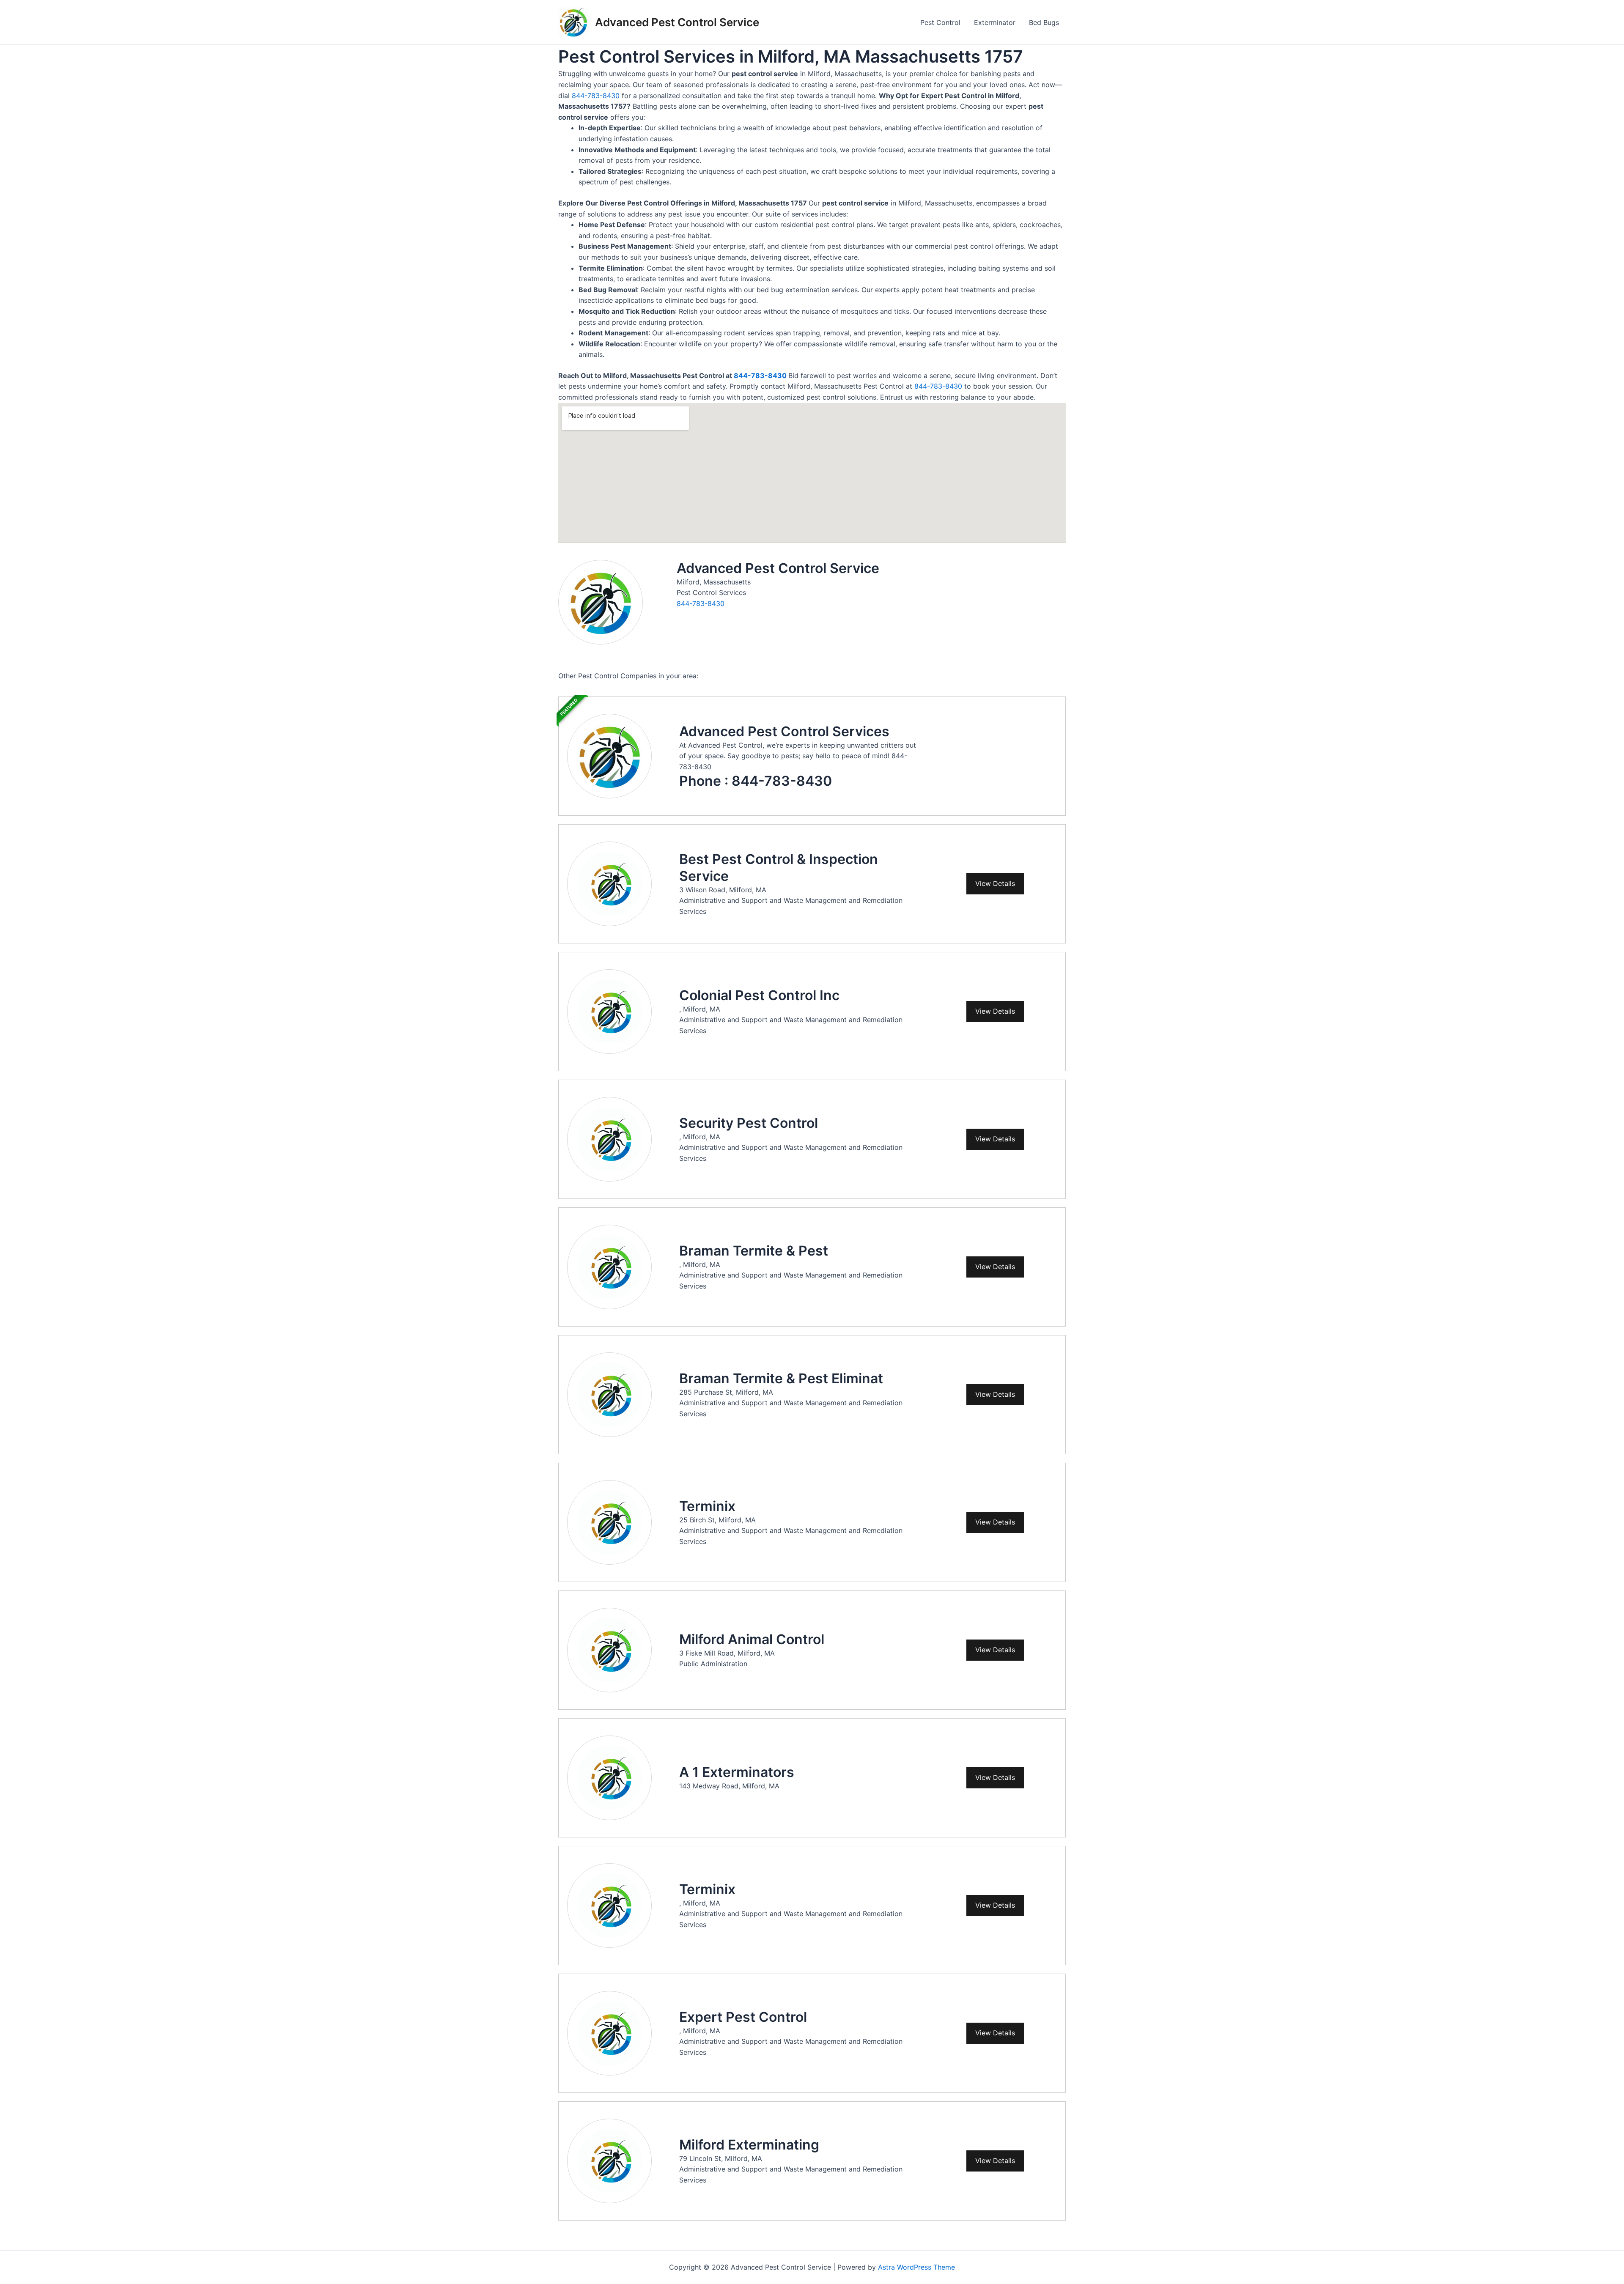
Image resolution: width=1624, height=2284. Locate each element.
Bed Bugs (1044, 22)
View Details (995, 883)
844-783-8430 (596, 96)
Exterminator (995, 22)
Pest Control (940, 22)
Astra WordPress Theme (916, 2267)
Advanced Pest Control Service (677, 22)
